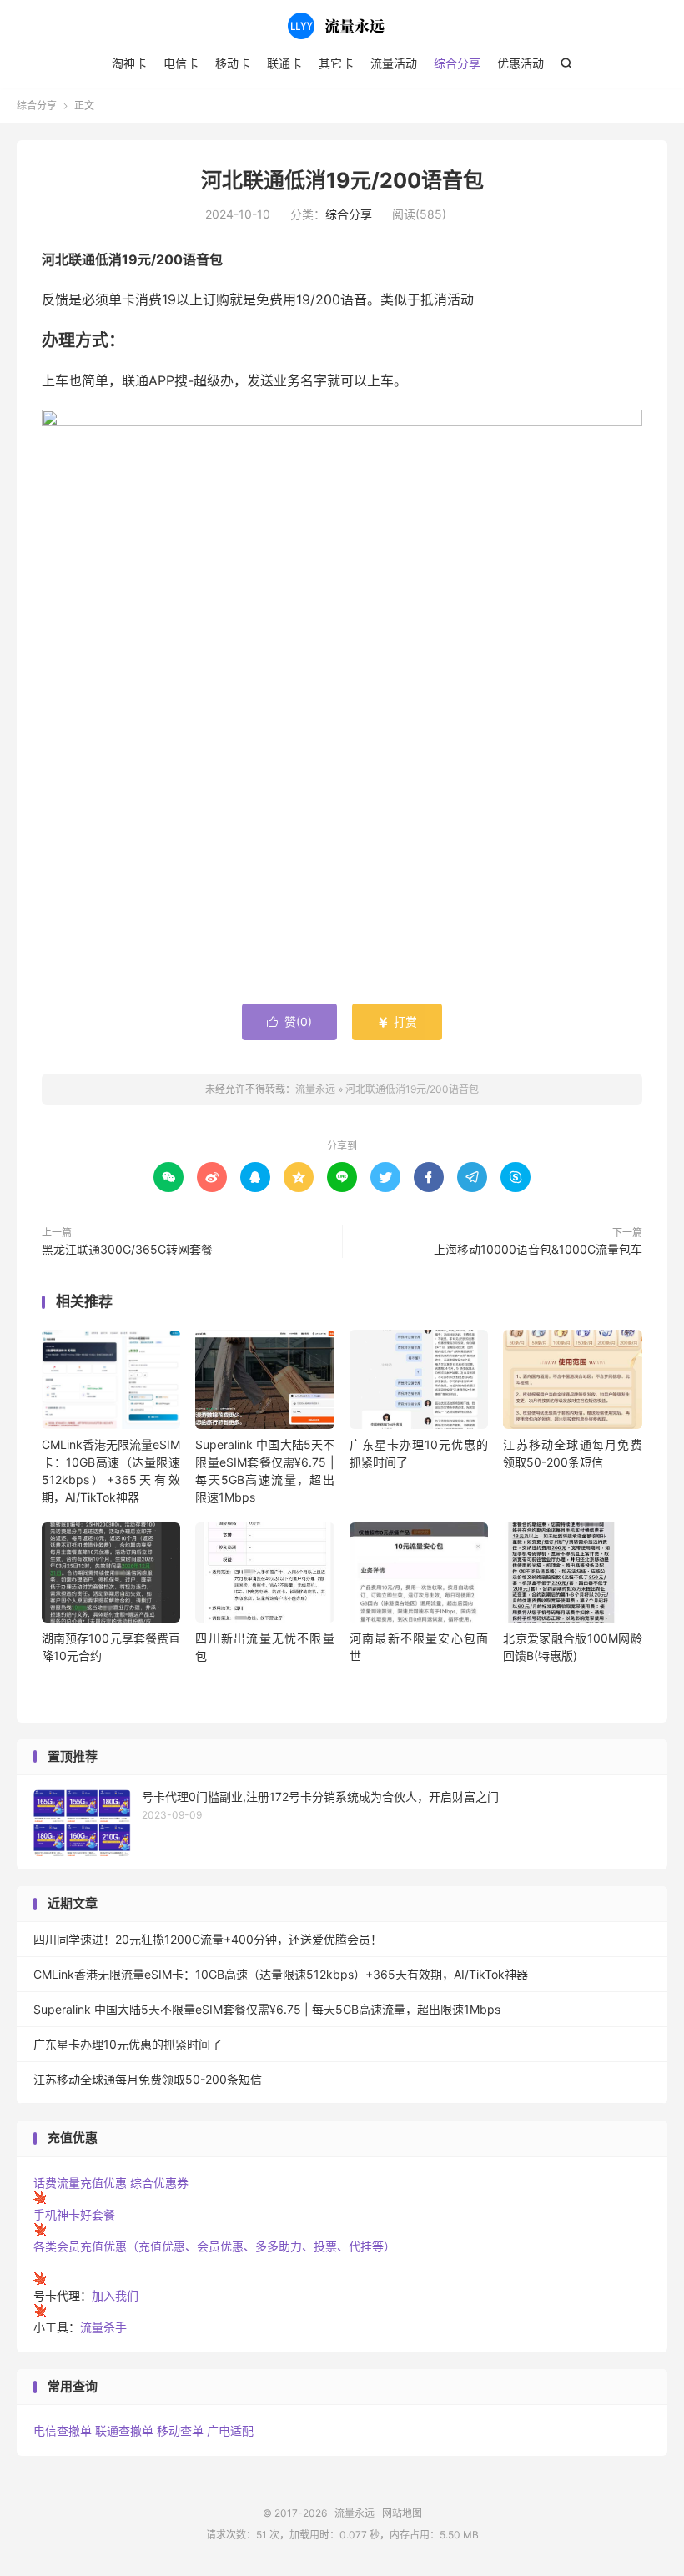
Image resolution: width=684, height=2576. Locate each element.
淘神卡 (129, 63)
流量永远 (342, 26)
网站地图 (402, 2513)
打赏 (397, 1021)
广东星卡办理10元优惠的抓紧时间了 (128, 2044)
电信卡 (181, 63)
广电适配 (230, 2430)
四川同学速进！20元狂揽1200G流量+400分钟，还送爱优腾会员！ (208, 1939)
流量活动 (394, 63)
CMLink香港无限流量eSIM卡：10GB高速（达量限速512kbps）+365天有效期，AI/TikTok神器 (281, 1974)
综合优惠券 (159, 2183)
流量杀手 (103, 2327)
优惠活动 (521, 63)
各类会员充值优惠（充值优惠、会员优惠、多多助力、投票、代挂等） (214, 2246)
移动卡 (233, 63)
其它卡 (336, 63)
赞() (289, 1021)
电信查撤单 (63, 2430)
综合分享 (457, 63)
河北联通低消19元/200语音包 (342, 180)
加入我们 (115, 2295)
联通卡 (284, 63)
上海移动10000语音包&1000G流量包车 (538, 1249)
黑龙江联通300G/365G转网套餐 (127, 1249)
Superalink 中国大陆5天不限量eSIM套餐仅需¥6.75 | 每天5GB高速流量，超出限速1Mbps (267, 2009)
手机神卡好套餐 (74, 2214)
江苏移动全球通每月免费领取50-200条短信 (148, 2079)
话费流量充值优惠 (80, 2183)
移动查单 (180, 2430)
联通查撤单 (124, 2430)
